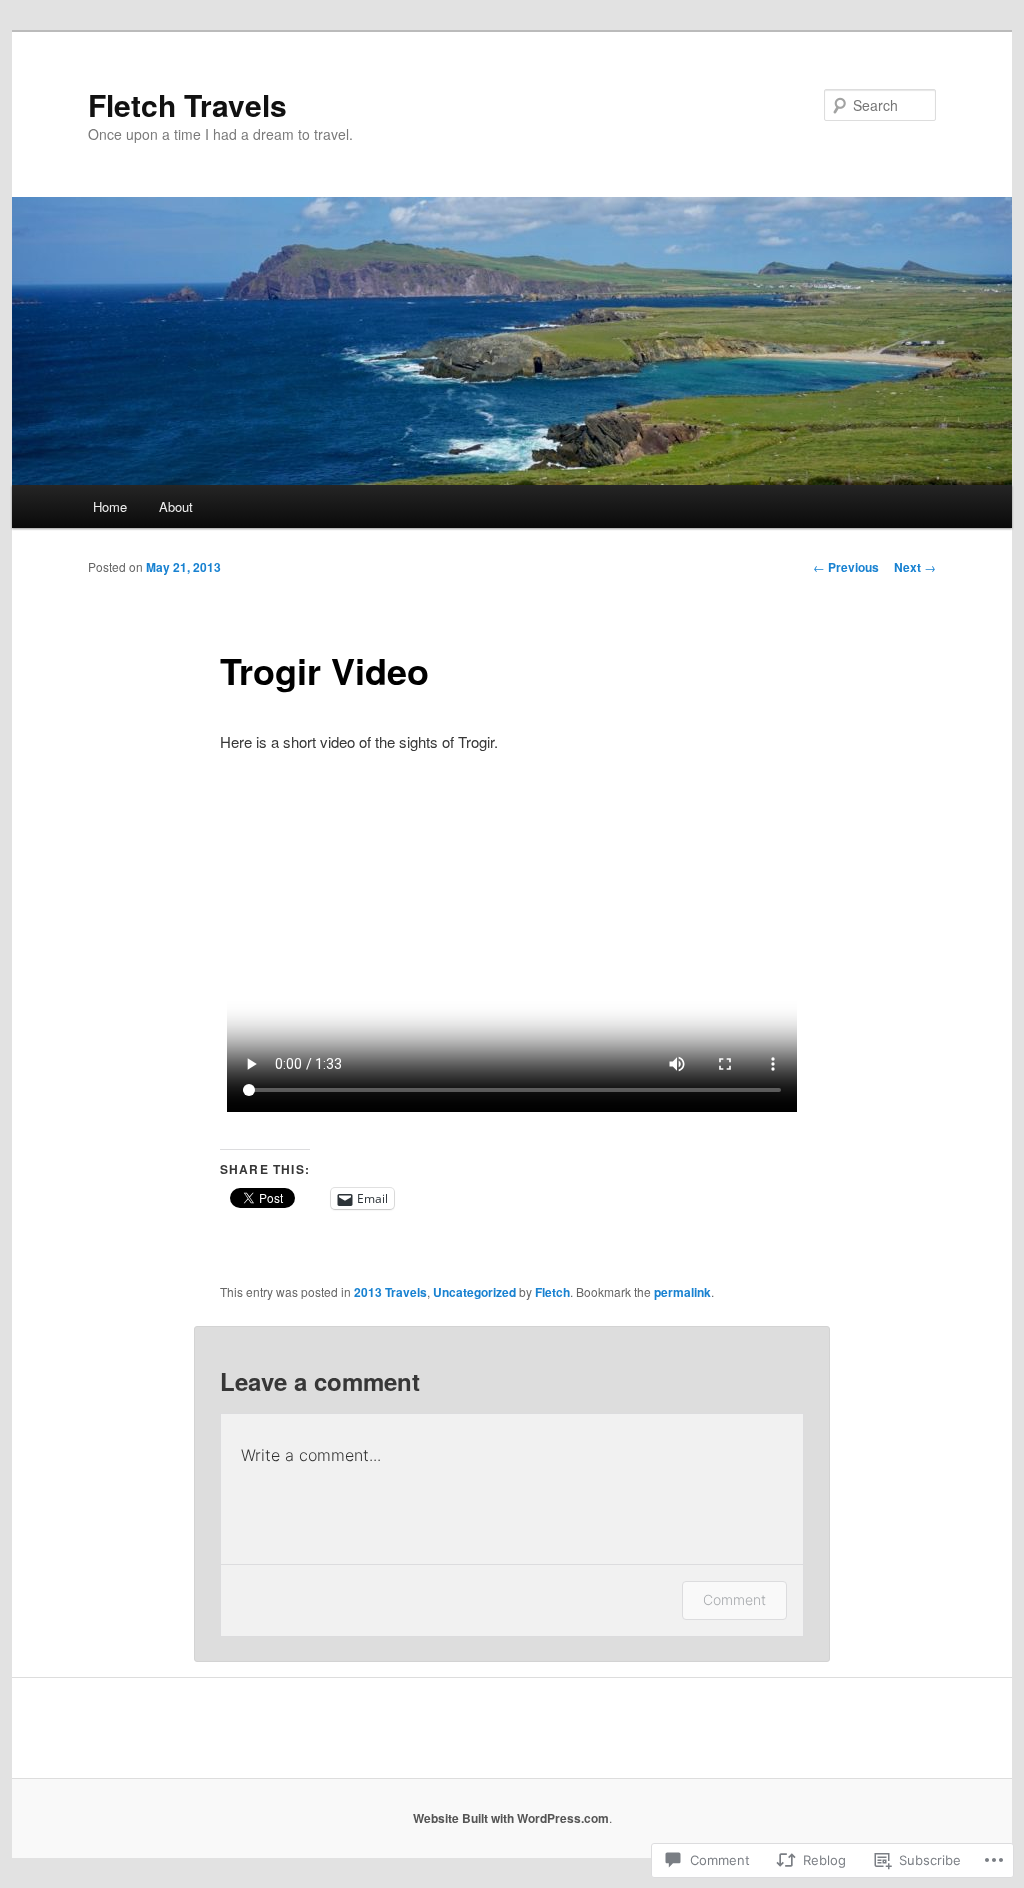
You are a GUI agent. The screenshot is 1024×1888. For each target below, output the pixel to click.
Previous (846, 567)
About (176, 506)
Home (110, 506)
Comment (734, 1599)
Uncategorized (474, 1292)
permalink (682, 1292)
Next (915, 567)
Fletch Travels (187, 104)
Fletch (552, 1292)
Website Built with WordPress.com (511, 1818)
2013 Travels (390, 1292)
